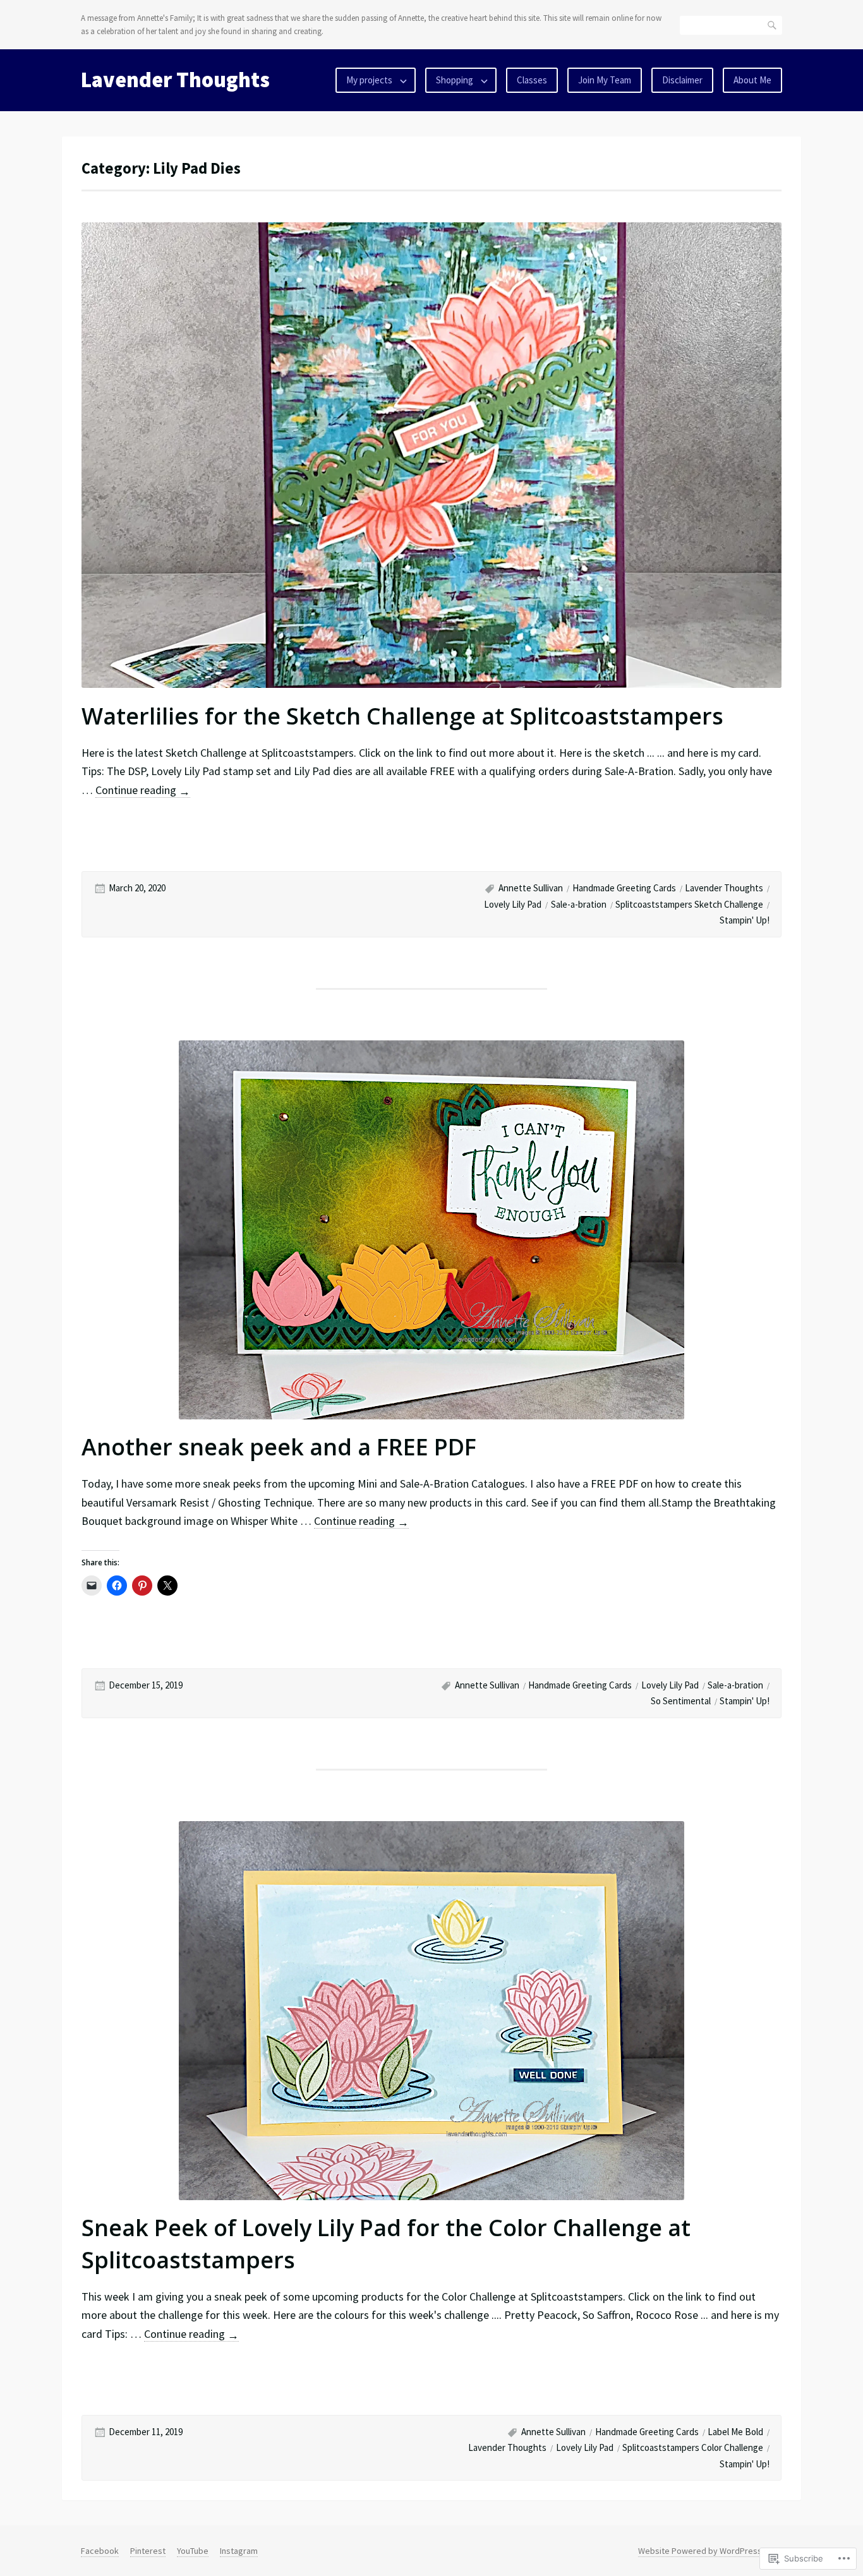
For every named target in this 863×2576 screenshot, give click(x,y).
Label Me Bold (735, 2432)
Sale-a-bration (579, 904)
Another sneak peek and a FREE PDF (279, 1447)
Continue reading (143, 790)
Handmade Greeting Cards (624, 888)
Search (773, 25)
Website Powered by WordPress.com (709, 2551)
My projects (369, 80)
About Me (752, 80)
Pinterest (148, 2551)
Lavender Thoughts (175, 80)
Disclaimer (682, 80)
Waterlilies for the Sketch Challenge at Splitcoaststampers (402, 716)
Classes (532, 80)
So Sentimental (681, 1701)
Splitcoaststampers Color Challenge (693, 2447)
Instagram (239, 2551)
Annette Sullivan (531, 888)
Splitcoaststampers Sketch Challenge (689, 904)
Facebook (100, 2551)
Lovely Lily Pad (513, 904)
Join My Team (605, 80)
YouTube (193, 2551)
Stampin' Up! (745, 920)
